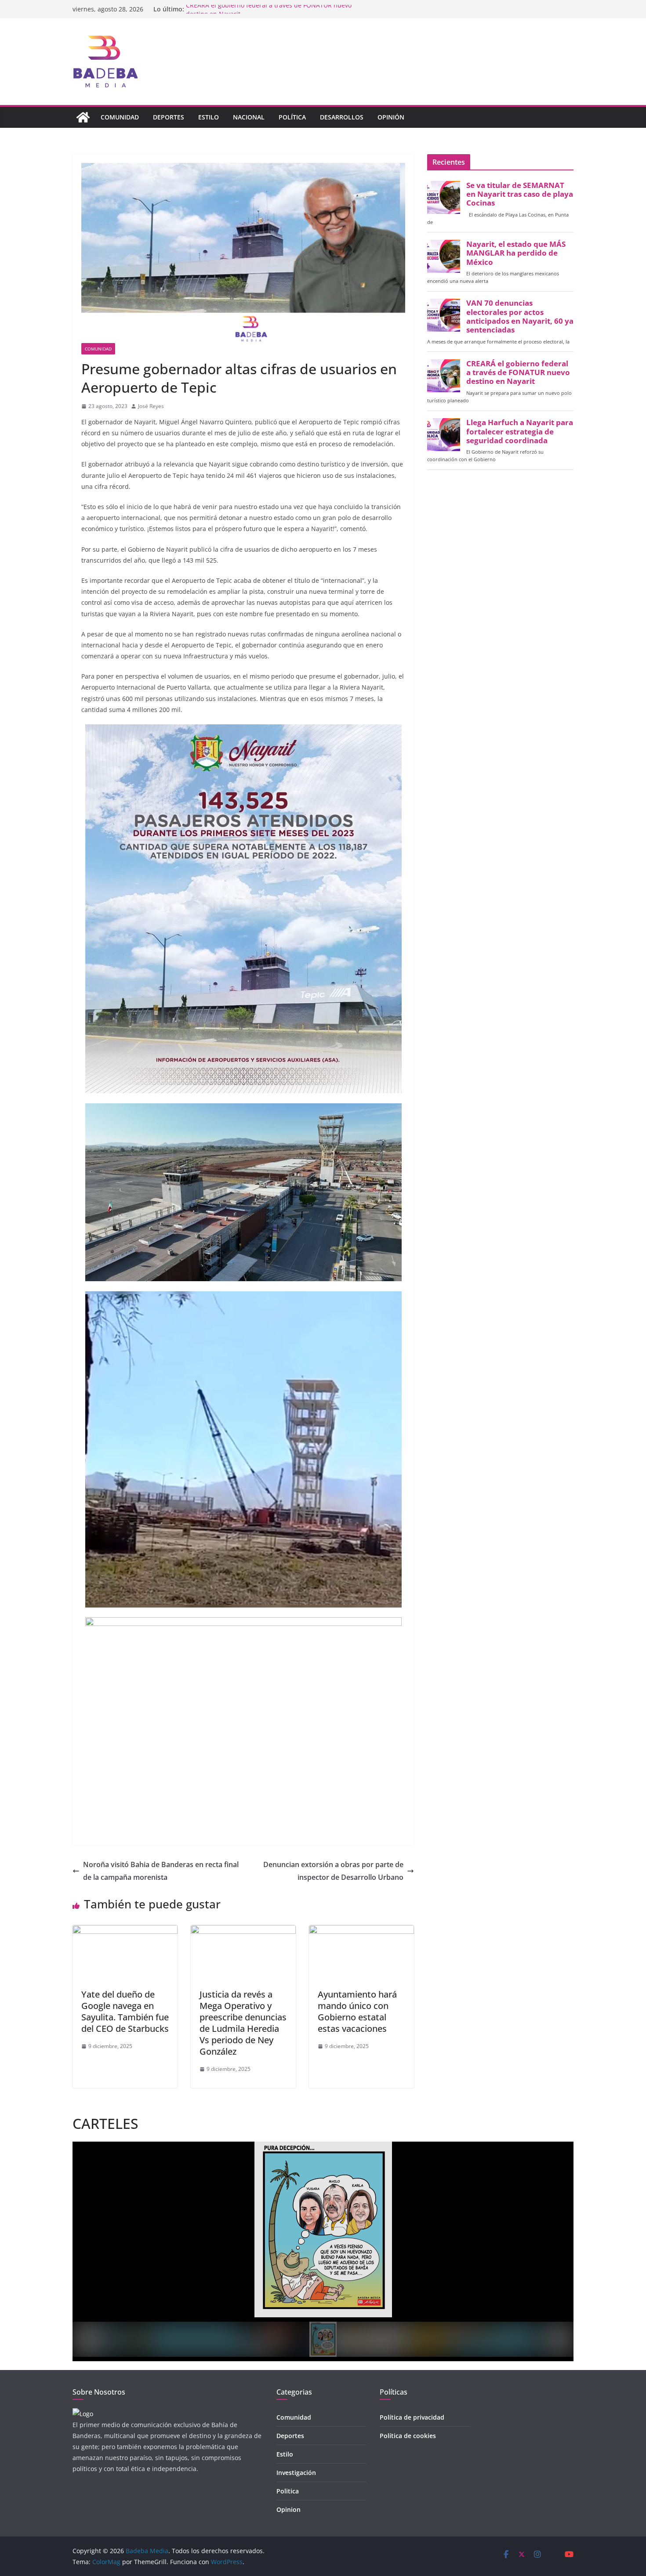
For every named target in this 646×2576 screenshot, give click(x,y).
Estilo (209, 117)
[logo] (83, 2414)
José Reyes (151, 406)
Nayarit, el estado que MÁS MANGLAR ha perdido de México (516, 253)
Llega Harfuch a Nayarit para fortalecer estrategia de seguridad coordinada (520, 431)
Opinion (289, 2509)
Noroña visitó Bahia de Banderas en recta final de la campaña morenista (161, 1871)
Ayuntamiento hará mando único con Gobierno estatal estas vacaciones (357, 2011)
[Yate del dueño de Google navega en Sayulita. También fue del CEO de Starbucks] (125, 1931)
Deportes (169, 117)
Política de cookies (408, 2436)
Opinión (391, 117)
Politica (288, 2491)
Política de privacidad (412, 2417)
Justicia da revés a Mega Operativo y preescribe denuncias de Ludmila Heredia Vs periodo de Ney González (243, 2023)
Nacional (249, 117)
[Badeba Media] (83, 117)
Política (292, 117)
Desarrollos (342, 117)
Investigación (296, 2473)
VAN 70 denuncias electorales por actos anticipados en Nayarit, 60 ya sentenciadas (520, 316)
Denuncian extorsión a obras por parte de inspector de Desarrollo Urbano (333, 1871)
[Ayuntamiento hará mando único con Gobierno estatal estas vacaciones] (361, 1931)
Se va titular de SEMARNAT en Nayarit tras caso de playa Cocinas (520, 194)
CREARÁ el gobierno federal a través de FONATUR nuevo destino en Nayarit (518, 372)
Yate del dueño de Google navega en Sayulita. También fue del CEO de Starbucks (125, 2011)
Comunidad (120, 117)
